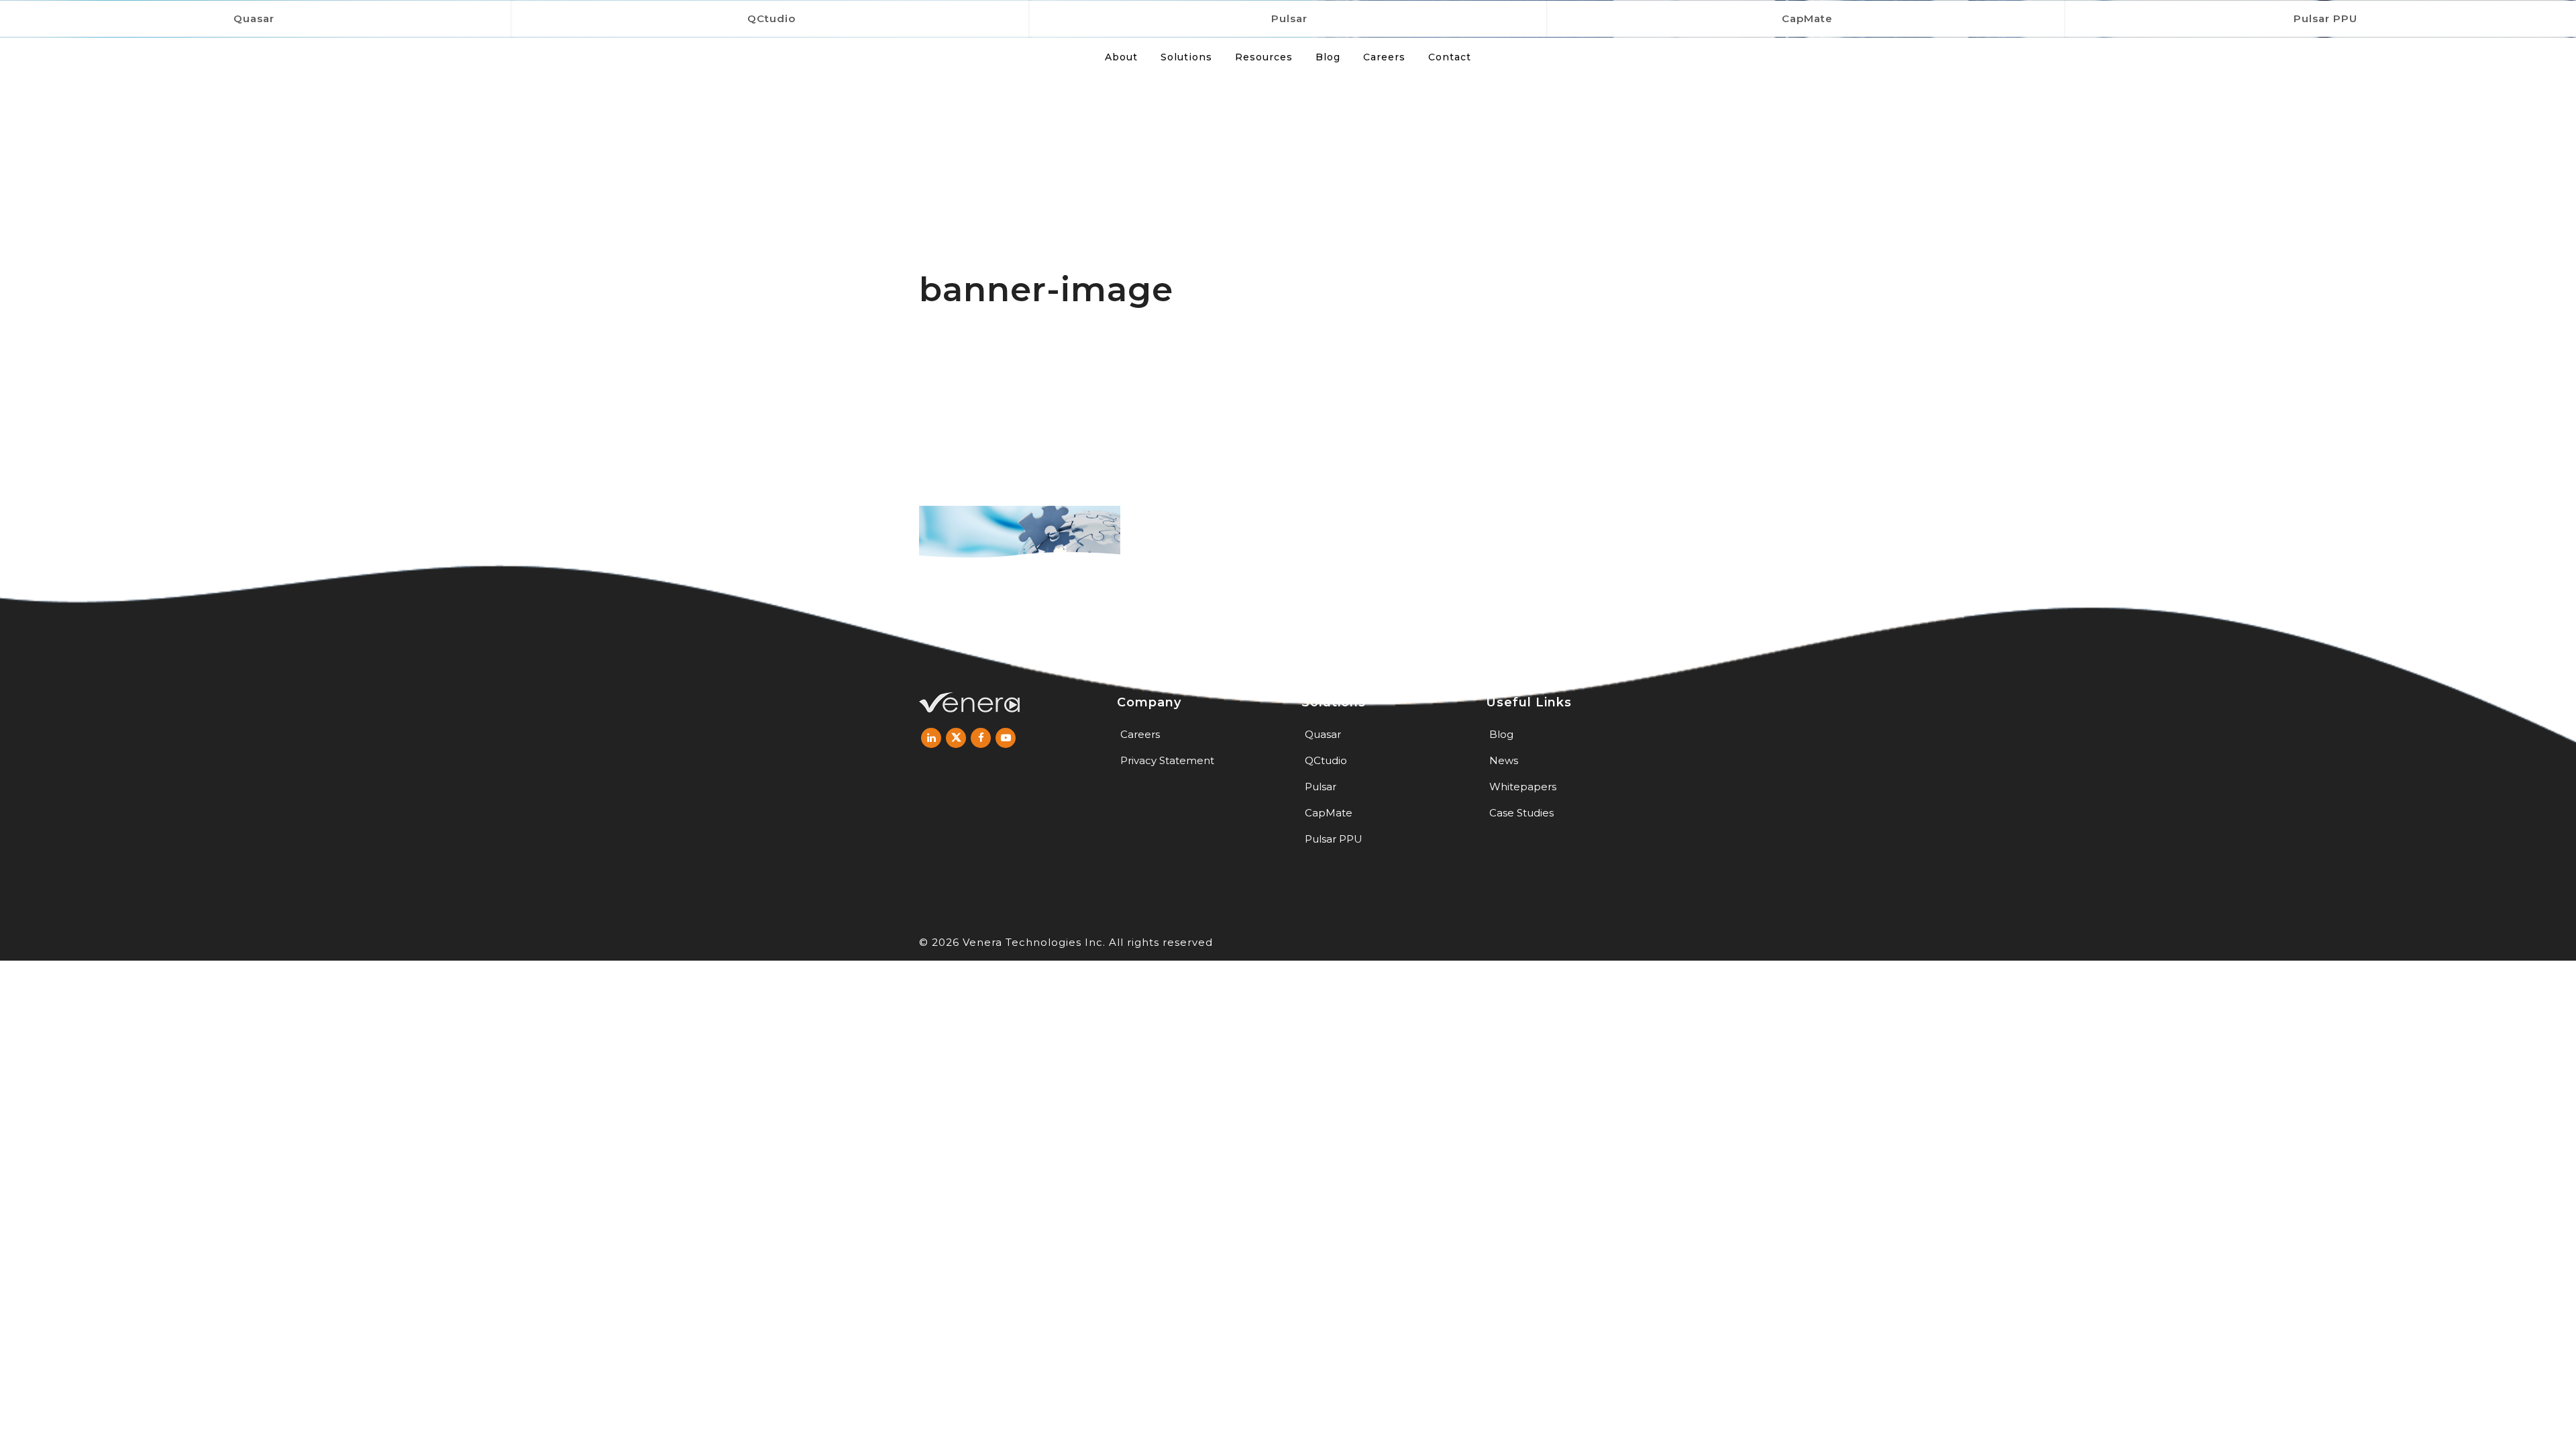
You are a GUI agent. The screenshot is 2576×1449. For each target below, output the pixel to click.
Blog (1501, 734)
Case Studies (1521, 813)
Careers (1140, 734)
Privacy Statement (1167, 760)
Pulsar (1289, 18)
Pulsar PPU (1334, 839)
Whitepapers (1523, 787)
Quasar (1323, 734)
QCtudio (771, 18)
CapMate (1807, 18)
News (1504, 760)
